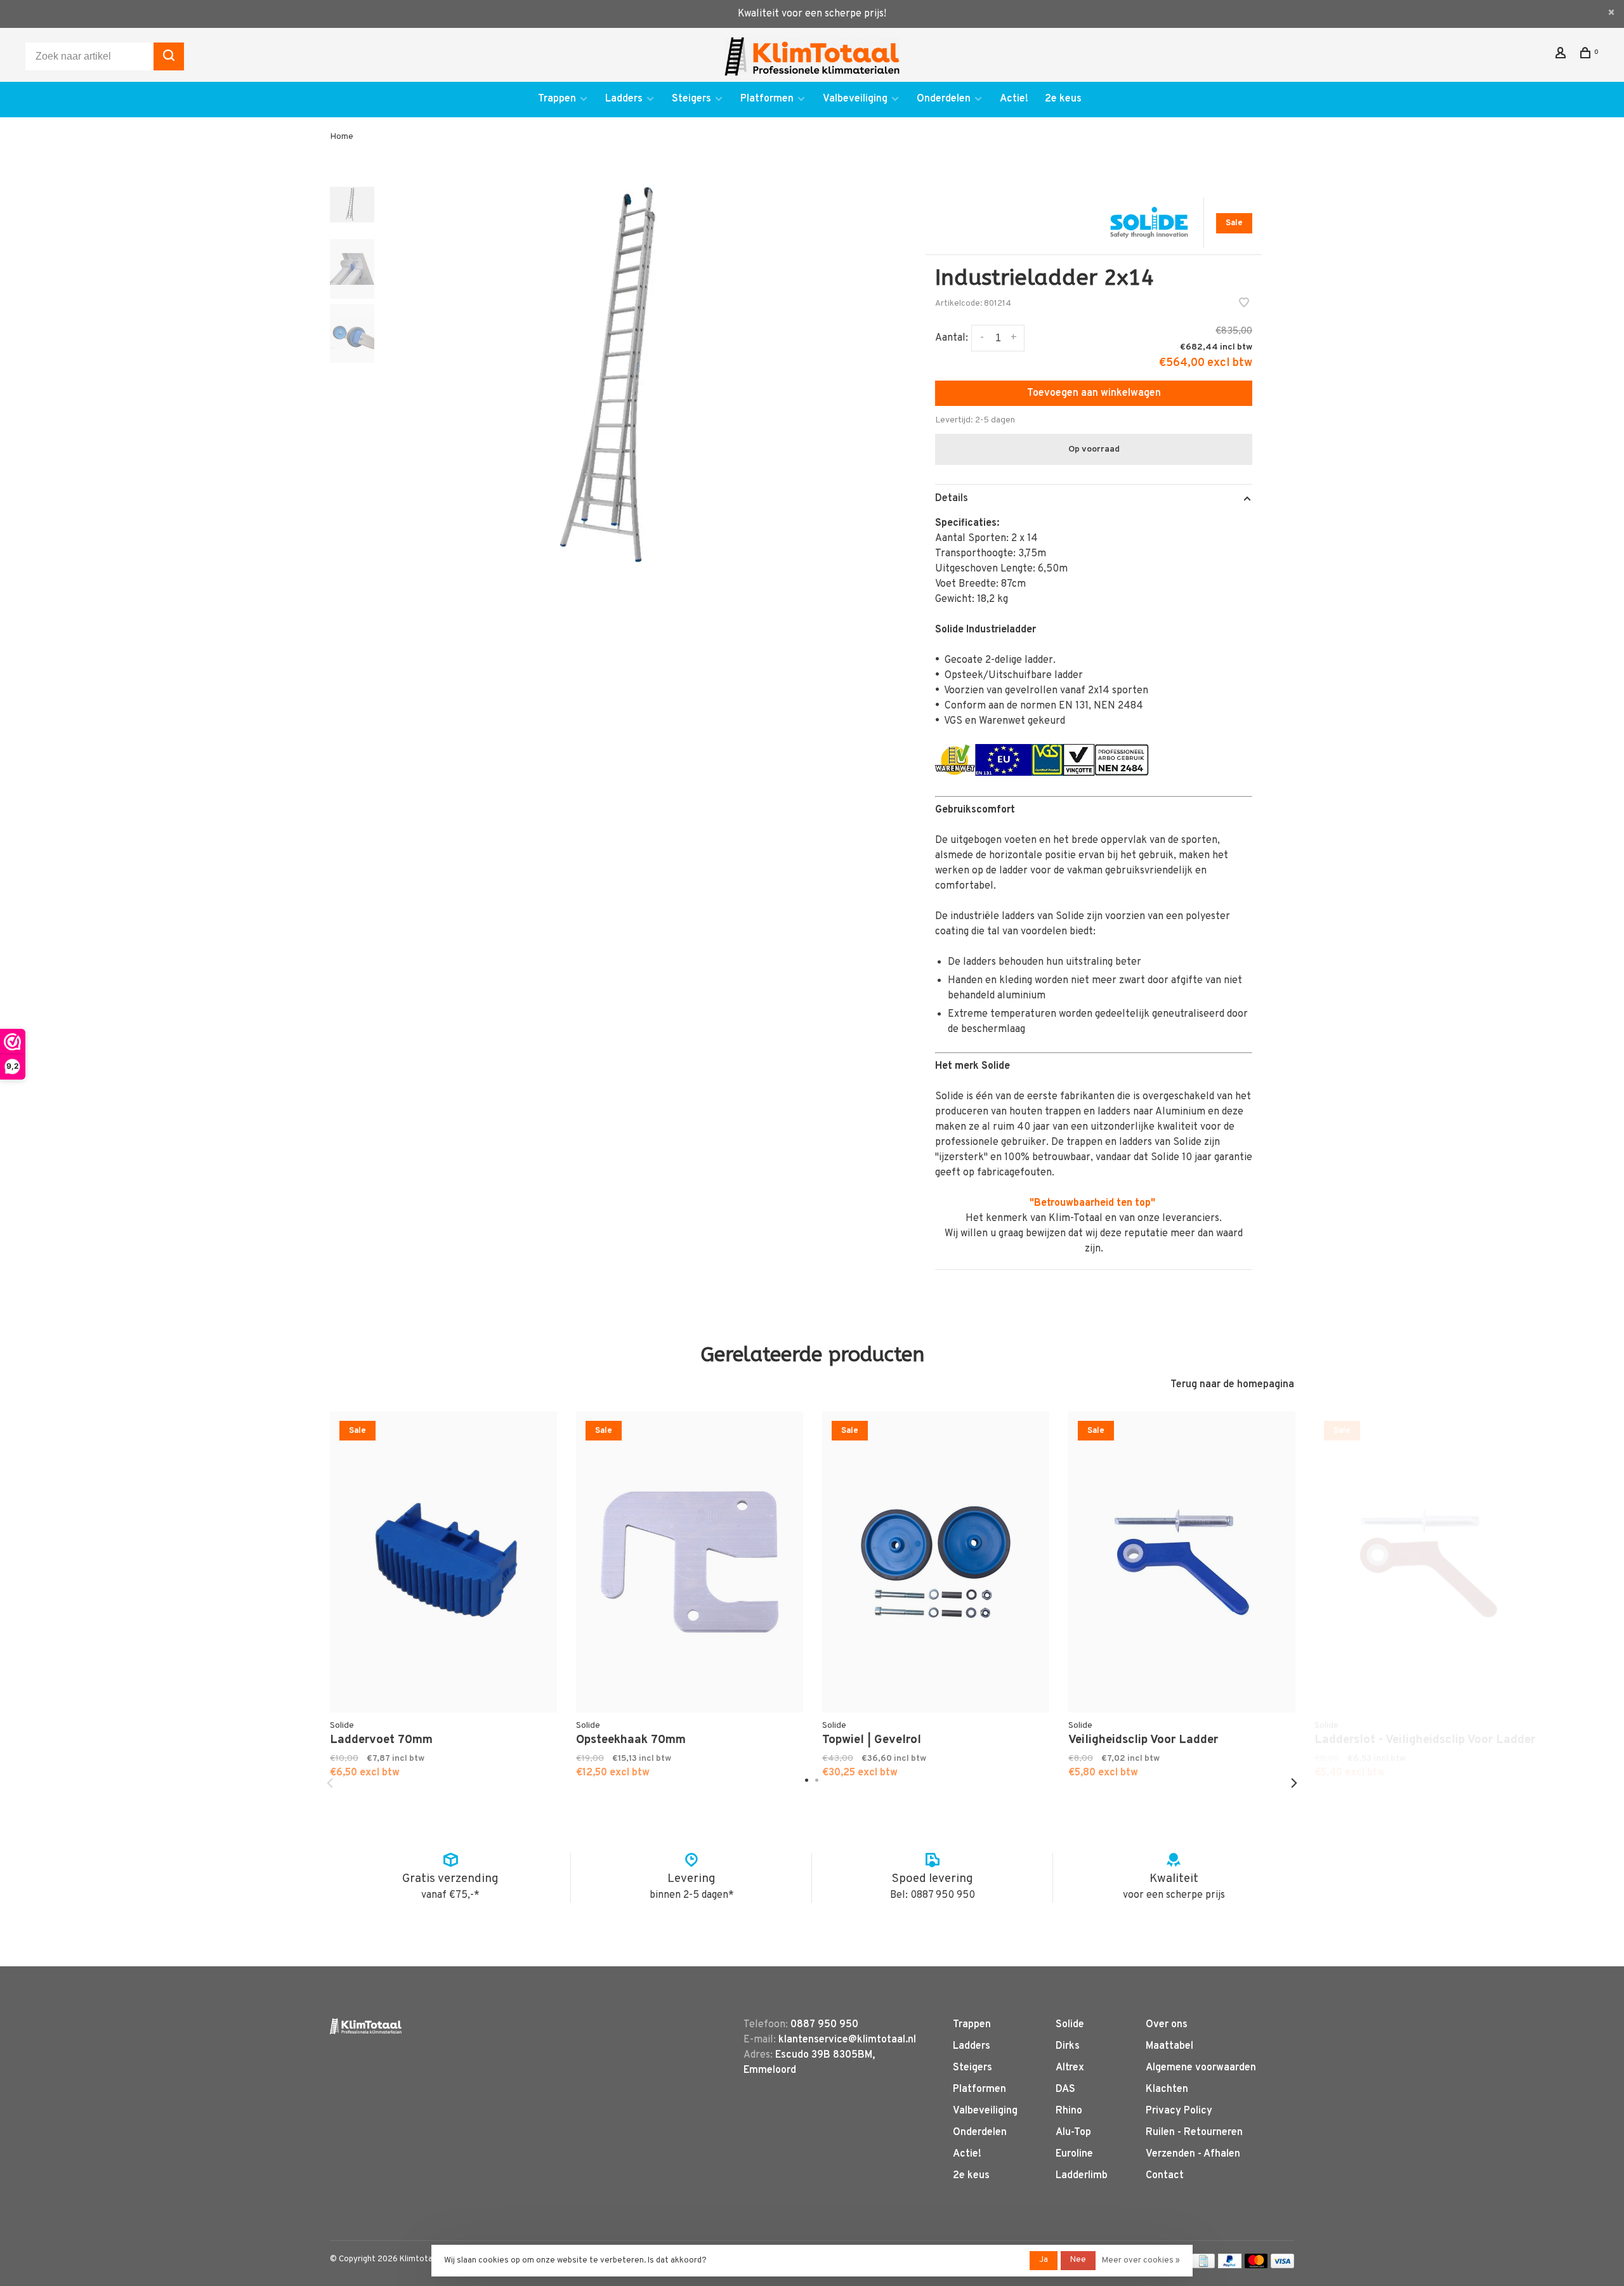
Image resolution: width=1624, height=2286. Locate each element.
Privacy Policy (1179, 2111)
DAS (1065, 2089)
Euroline (1074, 2154)
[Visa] (1282, 2266)
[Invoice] (1203, 2266)
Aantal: (952, 338)
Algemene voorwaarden (1201, 2068)
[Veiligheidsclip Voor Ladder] (1182, 1562)
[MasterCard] (1256, 2266)
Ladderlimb (1082, 2176)
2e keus (1063, 99)
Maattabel (1169, 2046)
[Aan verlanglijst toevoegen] (1244, 304)
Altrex (1070, 2068)
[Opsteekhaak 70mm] (690, 1562)
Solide (1070, 2025)
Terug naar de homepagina (1232, 1385)
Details (952, 499)
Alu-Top (1073, 2133)
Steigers (691, 99)
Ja (1044, 2260)
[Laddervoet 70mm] (443, 1562)
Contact (1165, 2176)
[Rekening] (1562, 56)
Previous (330, 1783)
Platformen (767, 99)
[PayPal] (1230, 2266)
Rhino (1069, 2111)
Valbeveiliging (855, 99)
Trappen (557, 99)
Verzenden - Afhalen (1193, 2154)
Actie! (1014, 99)
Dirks (1068, 2046)
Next (1294, 1783)
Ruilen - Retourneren (1194, 2133)
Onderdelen (944, 99)
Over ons (1167, 2025)
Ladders (624, 99)
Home (342, 137)
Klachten (1167, 2089)
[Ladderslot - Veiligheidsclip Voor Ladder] (1428, 1562)
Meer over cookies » (1141, 2261)
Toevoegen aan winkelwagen (1094, 393)
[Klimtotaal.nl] (366, 2026)
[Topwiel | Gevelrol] (936, 1562)
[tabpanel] (631, 378)
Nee (1078, 2260)
